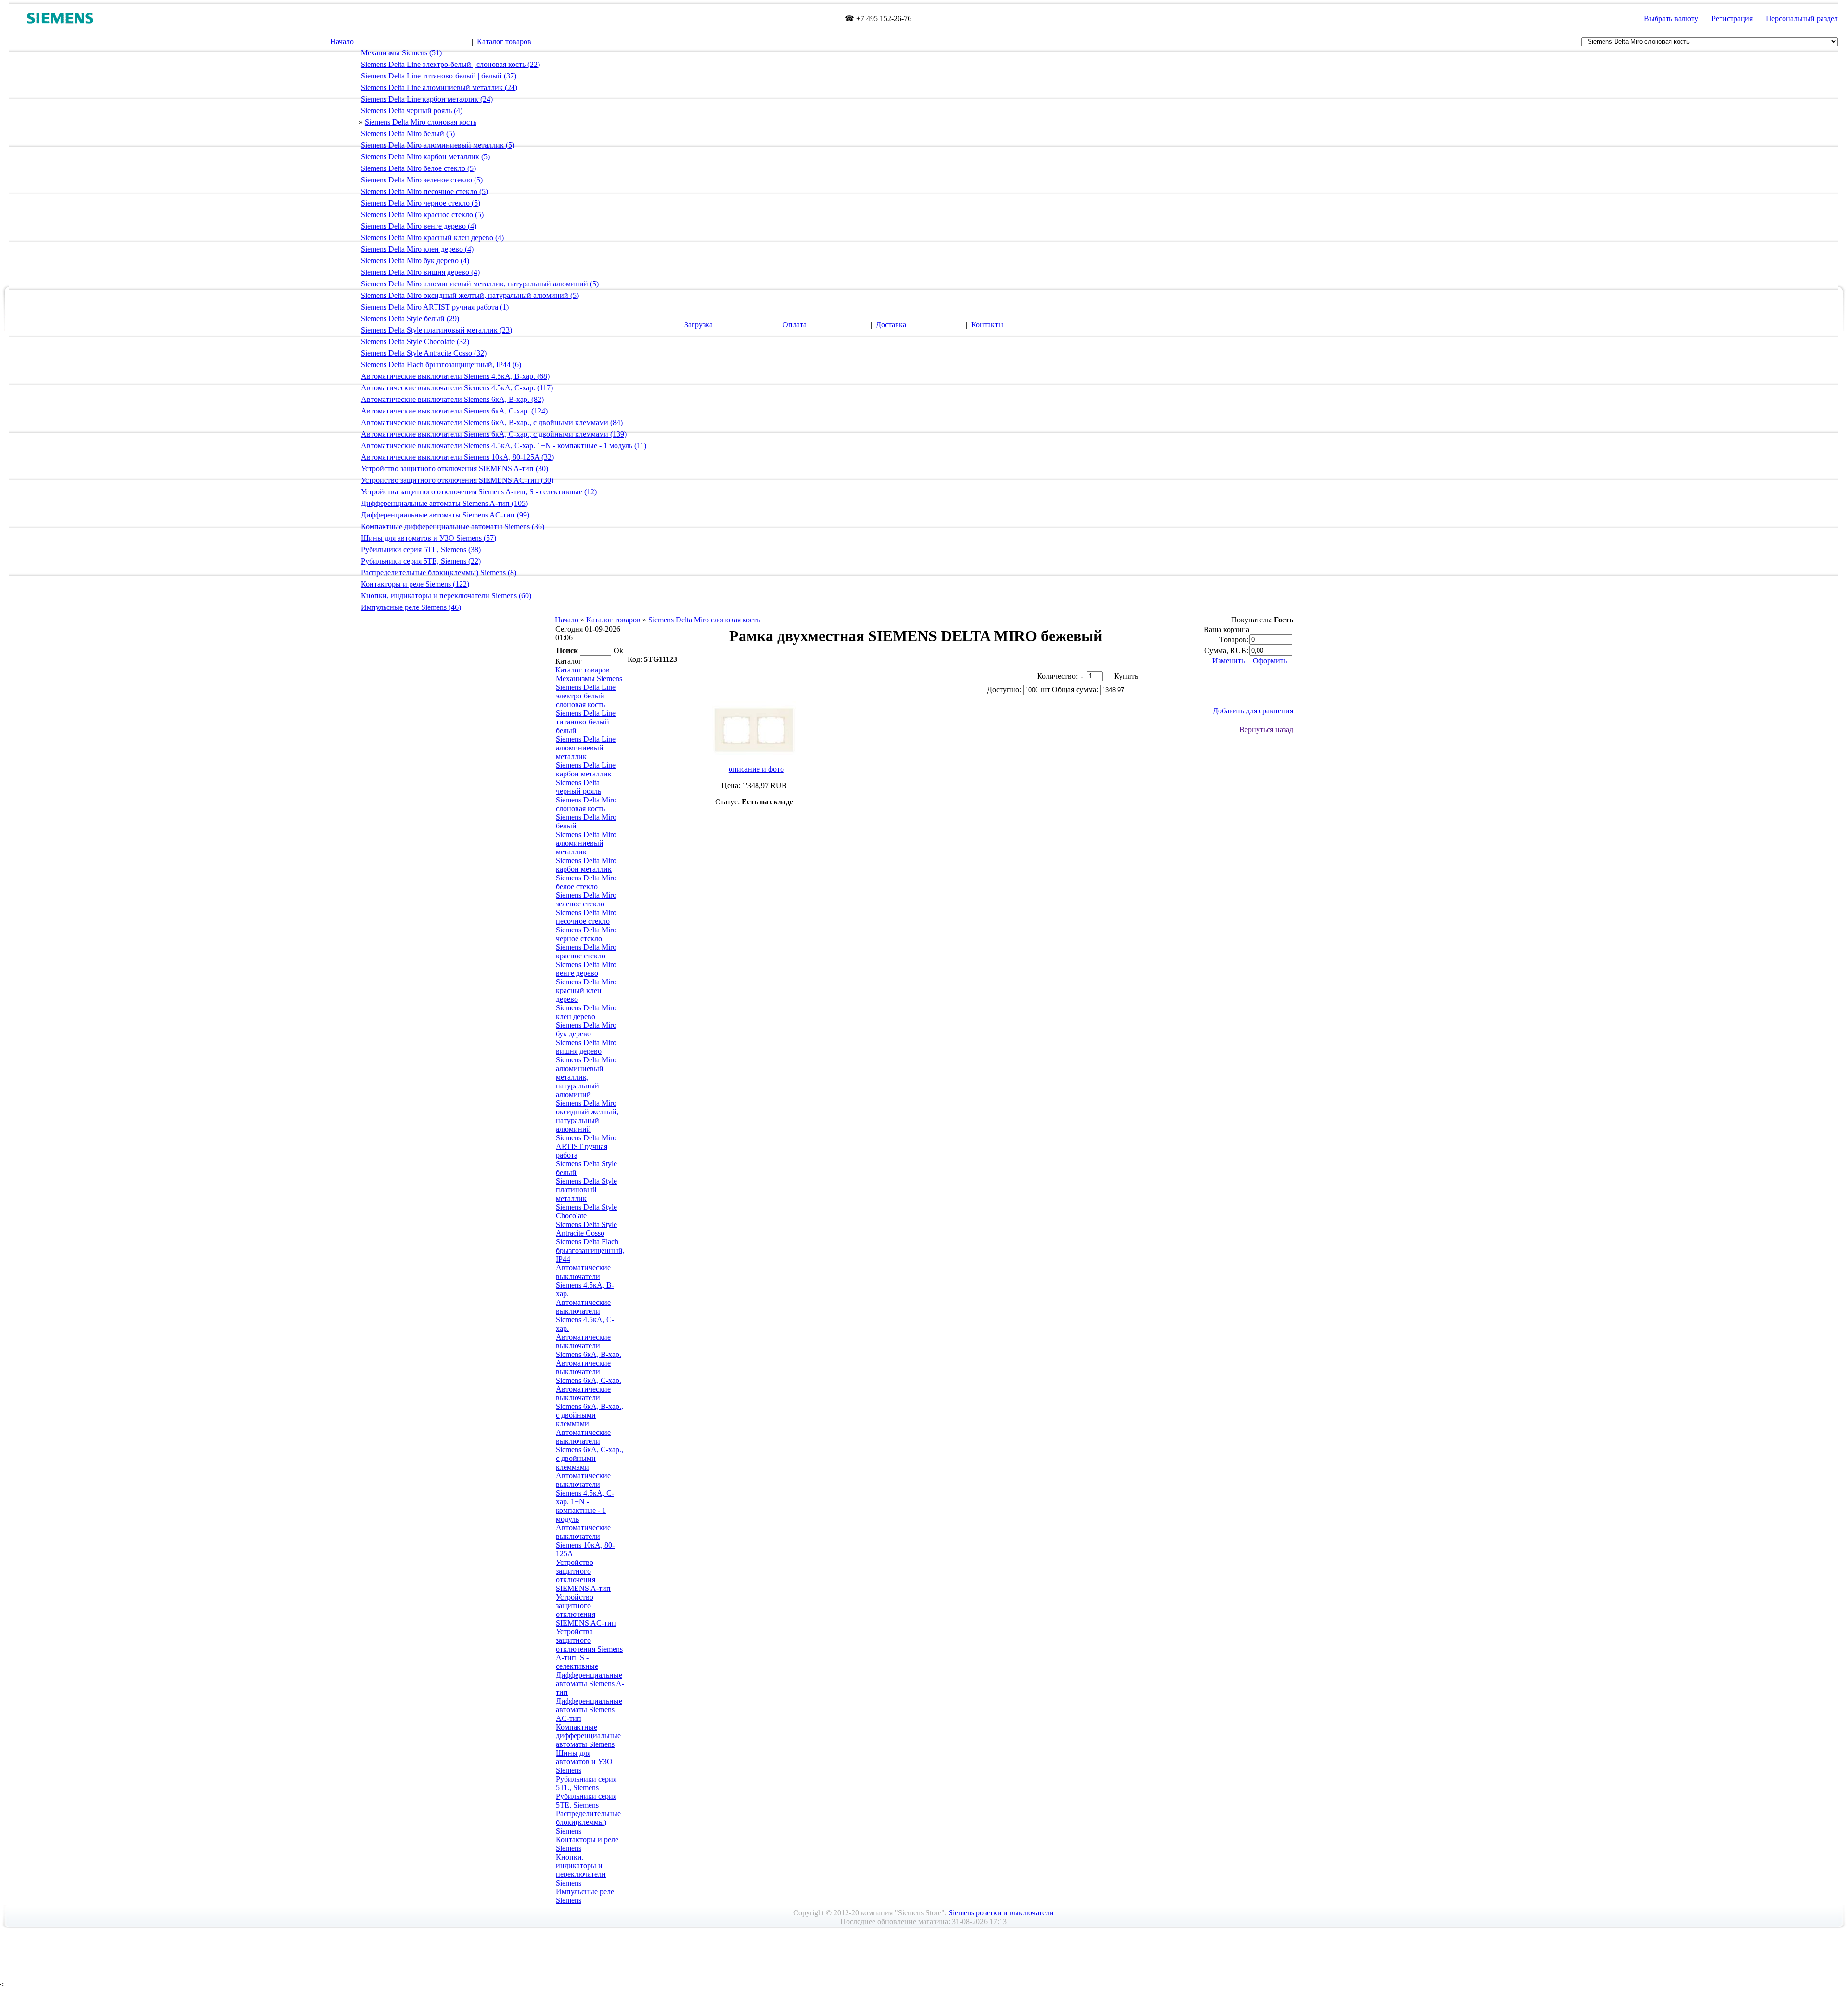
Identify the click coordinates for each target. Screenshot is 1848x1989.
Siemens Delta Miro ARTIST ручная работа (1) (435, 307)
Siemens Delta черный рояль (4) (412, 110)
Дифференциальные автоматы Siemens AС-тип (589, 1710)
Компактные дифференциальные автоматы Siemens (588, 1736)
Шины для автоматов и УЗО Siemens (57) (429, 538)
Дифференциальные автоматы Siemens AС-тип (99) (445, 515)
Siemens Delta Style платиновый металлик (586, 1190)
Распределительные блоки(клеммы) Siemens (588, 1822)
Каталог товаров (504, 42)
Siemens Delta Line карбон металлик (586, 769)
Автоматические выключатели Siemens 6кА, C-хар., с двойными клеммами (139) (494, 434)
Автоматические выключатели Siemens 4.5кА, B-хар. (585, 1281)
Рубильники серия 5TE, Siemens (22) (421, 561)
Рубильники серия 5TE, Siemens (586, 1801)
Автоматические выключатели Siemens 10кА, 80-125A (585, 1541)
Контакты (987, 325)
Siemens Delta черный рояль (578, 787)
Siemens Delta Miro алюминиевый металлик (586, 843)
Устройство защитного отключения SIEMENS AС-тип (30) (457, 480)
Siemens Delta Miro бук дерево (586, 1029)
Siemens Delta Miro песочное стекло (586, 917)
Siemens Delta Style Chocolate (586, 1211)
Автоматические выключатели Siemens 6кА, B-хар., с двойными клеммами (590, 1406)
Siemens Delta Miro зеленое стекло (586, 899)
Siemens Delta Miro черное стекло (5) (421, 203)
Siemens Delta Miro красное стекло (586, 951)
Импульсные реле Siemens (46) (411, 607)
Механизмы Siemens (589, 678)
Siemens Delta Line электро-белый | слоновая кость (586, 696)
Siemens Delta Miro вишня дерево (586, 1047)
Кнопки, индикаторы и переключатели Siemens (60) (446, 596)
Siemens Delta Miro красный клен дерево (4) (432, 238)
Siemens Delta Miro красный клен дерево (586, 990)
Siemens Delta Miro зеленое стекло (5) (422, 180)
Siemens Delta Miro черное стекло (586, 934)
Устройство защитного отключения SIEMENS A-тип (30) (455, 469)
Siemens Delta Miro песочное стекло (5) (424, 191)
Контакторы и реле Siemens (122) (415, 584)
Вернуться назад (1266, 730)
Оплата (795, 325)
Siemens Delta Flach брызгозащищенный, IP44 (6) (441, 365)
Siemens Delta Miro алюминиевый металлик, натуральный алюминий (586, 1077)
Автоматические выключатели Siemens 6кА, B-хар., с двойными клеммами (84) (492, 422)
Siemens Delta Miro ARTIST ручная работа (586, 1146)
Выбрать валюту (1671, 19)
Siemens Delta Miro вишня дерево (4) (420, 272)
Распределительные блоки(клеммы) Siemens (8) (439, 573)
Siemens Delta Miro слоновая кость (421, 122)
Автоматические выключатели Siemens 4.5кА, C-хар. (585, 1315)
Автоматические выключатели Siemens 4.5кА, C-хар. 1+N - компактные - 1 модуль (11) (504, 446)
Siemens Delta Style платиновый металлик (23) (436, 330)
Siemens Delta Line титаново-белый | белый (586, 722)
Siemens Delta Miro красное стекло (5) (422, 214)
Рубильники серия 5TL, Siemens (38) (421, 549)
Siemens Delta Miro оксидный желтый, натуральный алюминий (587, 1116)
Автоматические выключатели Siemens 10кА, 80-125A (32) (457, 457)
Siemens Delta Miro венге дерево (586, 969)
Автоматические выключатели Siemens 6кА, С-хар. (589, 1372)
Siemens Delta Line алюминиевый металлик (586, 748)
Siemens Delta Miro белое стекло (586, 882)
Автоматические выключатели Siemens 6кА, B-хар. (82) (452, 399)
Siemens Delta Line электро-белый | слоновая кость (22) (450, 64)
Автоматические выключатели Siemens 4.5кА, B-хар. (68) (455, 376)
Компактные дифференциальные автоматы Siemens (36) (453, 526)
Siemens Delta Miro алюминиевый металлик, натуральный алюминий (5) (480, 284)
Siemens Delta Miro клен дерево (586, 1012)
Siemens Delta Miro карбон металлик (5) (425, 157)
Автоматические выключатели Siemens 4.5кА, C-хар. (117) (457, 388)
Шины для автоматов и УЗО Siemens (584, 1762)
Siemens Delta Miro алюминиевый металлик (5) (438, 145)
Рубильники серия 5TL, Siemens (586, 1783)
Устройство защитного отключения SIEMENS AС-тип (586, 1610)
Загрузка (699, 325)
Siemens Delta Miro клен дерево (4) (417, 249)
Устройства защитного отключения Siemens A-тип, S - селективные (589, 1649)
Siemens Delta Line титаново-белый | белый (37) (439, 76)
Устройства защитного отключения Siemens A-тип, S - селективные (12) (479, 492)
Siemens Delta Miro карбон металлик (586, 865)
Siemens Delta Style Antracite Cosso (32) (424, 353)
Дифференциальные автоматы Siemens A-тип (590, 1684)
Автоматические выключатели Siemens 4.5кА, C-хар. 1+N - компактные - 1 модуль (585, 1497)
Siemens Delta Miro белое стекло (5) (418, 168)
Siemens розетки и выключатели (1001, 1913)
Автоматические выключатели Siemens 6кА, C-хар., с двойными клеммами (590, 1450)
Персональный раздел (1802, 19)
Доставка (891, 325)
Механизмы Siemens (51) (401, 53)
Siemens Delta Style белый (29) (410, 318)
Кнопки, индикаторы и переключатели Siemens (581, 1870)
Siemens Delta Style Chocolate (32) (415, 342)
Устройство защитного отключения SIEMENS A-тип (583, 1575)
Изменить (1228, 661)
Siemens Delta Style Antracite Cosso (586, 1229)
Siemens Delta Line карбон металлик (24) (427, 99)
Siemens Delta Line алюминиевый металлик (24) (439, 87)
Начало (342, 42)
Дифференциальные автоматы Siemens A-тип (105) (444, 503)
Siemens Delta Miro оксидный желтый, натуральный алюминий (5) (470, 295)
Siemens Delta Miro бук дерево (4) (415, 261)
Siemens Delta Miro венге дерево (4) (419, 226)
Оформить (1270, 661)
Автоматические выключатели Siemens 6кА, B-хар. (589, 1346)
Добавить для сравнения (1253, 711)
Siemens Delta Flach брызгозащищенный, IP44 (590, 1250)
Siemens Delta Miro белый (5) (408, 134)
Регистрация (1732, 19)
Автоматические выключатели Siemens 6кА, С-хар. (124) (454, 411)
